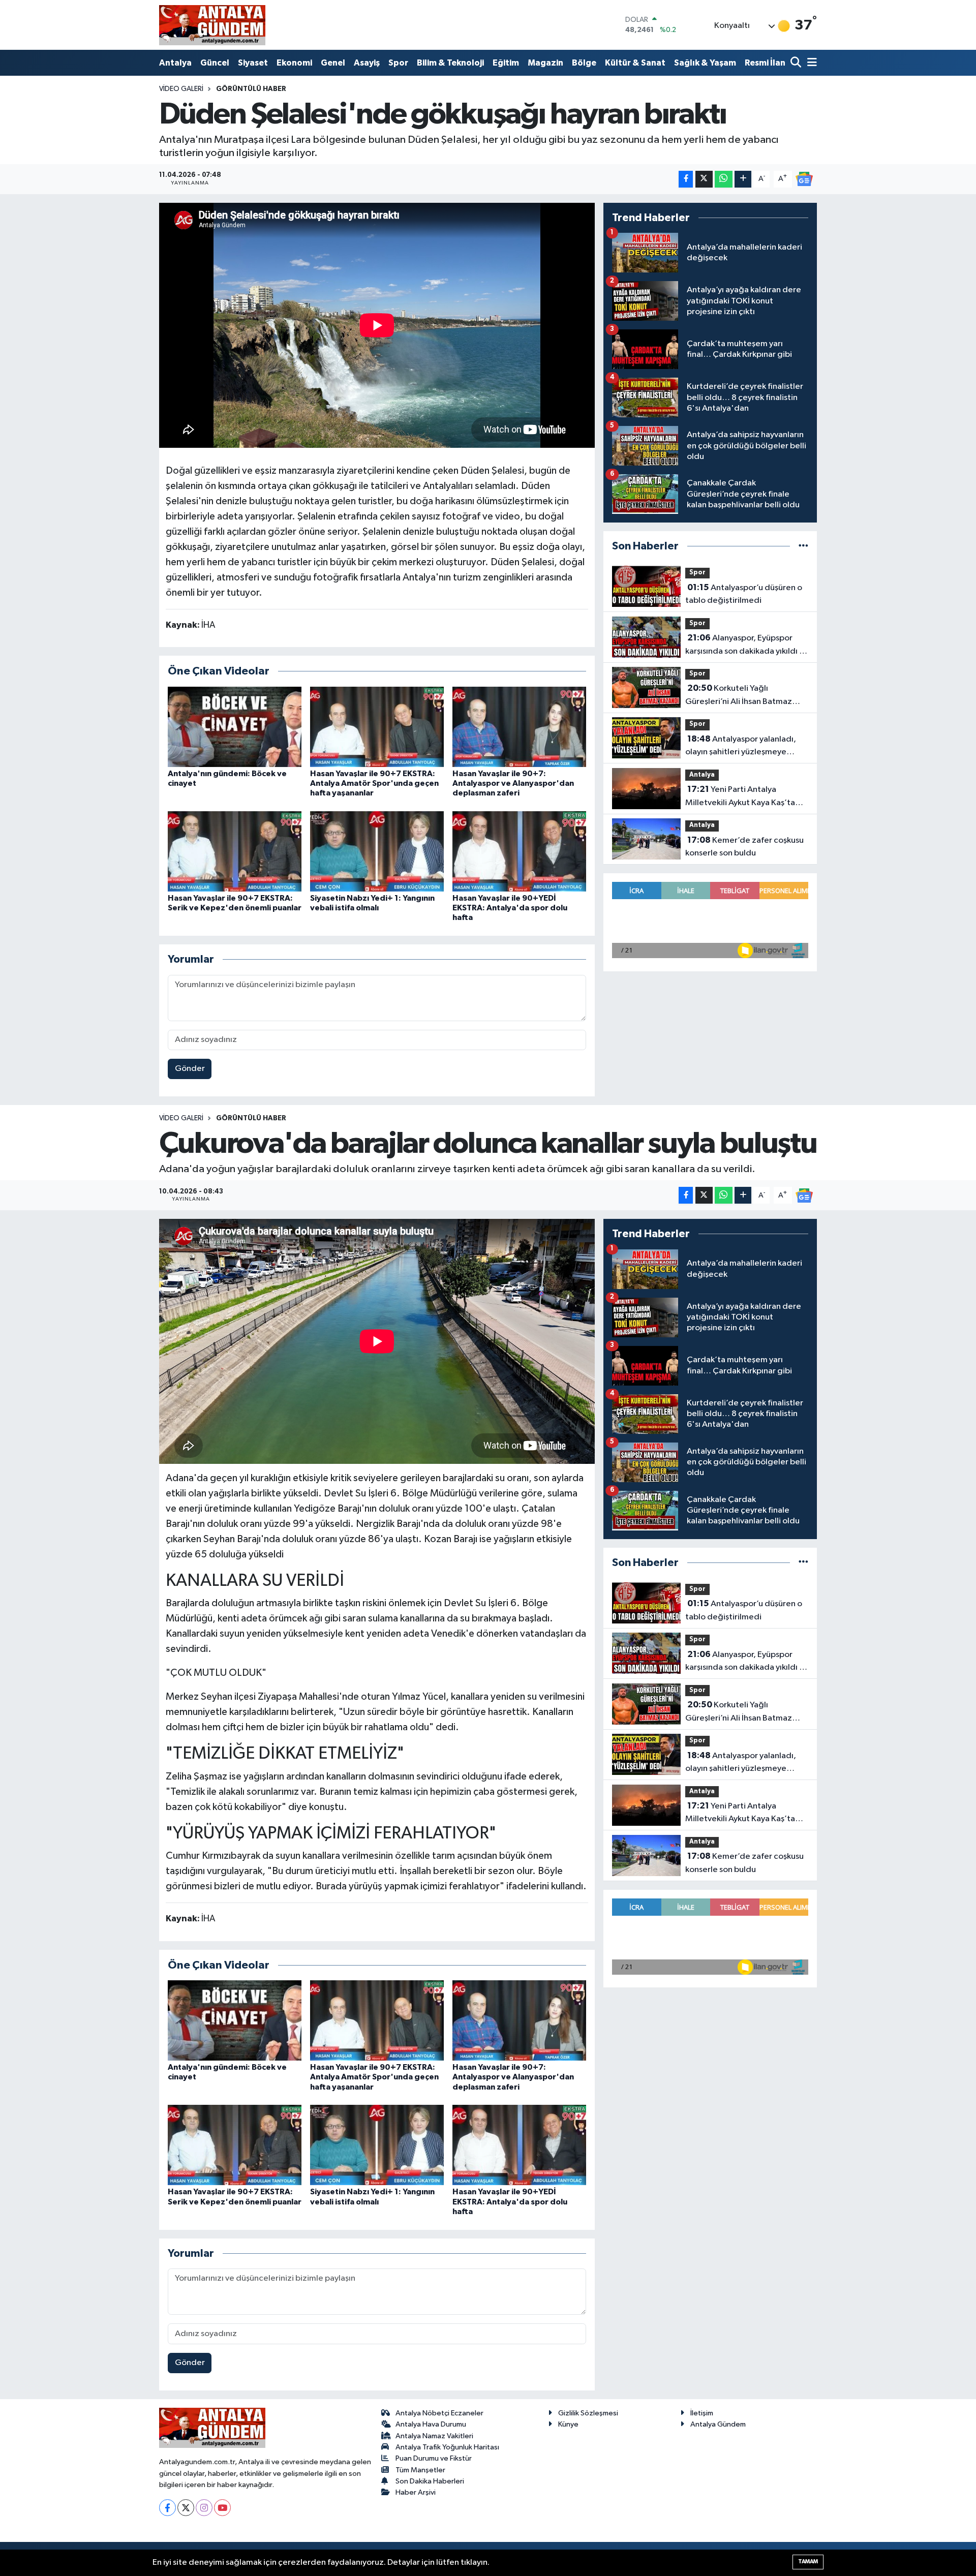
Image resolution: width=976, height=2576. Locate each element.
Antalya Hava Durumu (431, 2424)
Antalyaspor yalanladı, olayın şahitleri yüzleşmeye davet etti (741, 747)
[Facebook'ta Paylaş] (686, 179)
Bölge (584, 63)
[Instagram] (204, 2508)
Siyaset (253, 63)
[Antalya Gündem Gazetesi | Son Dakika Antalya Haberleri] (212, 25)
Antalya (175, 63)
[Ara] (797, 63)
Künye (568, 2424)
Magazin (545, 63)
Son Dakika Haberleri (430, 2481)
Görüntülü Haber (251, 89)
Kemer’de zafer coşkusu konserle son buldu (744, 847)
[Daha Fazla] (743, 179)
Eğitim (506, 63)
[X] (186, 2508)
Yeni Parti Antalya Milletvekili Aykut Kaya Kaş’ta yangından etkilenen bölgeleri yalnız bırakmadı (742, 797)
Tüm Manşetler (420, 2470)
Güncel (215, 63)
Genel (333, 63)
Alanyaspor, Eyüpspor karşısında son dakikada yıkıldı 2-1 (746, 646)
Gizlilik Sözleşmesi (588, 2413)
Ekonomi (294, 63)
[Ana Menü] (810, 63)
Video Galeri (181, 89)
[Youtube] (222, 2508)
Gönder (190, 1069)
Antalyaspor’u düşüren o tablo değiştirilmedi (744, 594)
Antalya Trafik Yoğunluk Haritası (447, 2447)
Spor (398, 63)
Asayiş (367, 63)
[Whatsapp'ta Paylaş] (724, 179)
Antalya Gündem (718, 2424)
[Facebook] (167, 2508)
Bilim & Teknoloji (450, 63)
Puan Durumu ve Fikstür (434, 2458)
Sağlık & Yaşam (705, 63)
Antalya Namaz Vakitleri (434, 2436)
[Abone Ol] (804, 179)
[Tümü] (803, 546)
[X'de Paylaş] (704, 179)
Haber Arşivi (416, 2492)
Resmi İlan (765, 63)
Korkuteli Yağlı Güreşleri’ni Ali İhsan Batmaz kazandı (739, 696)
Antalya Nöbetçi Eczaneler (439, 2413)
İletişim (702, 2413)
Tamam (808, 2562)
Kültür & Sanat (635, 63)
